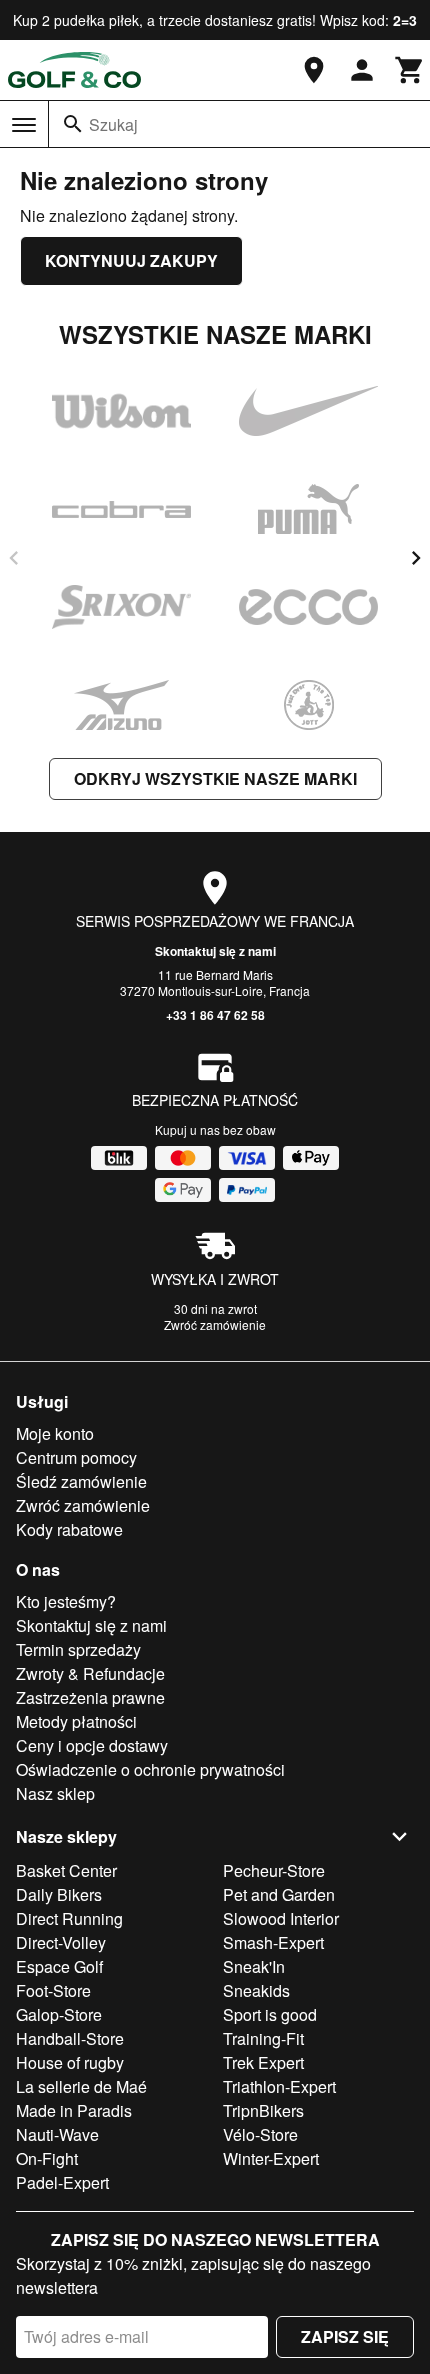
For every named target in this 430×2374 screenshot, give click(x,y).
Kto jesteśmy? (66, 1601)
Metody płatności (76, 1721)
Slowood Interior (281, 1918)
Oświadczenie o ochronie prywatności (150, 1769)
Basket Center (66, 1870)
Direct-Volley (61, 1942)
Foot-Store (53, 1990)
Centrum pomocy (76, 1457)
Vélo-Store (260, 2134)
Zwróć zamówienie (215, 1324)
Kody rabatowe (69, 1529)
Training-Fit (263, 2038)
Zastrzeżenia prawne (90, 1697)
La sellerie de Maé (81, 2086)
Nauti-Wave (57, 2134)
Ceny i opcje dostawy (92, 1745)
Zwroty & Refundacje (90, 1673)
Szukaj (113, 124)
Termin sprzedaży (78, 1649)
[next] (416, 558)
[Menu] (24, 125)
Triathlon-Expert (279, 2086)
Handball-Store (70, 2038)
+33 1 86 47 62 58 (215, 1015)
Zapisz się (345, 2336)
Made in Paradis (74, 2110)
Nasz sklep (55, 1793)
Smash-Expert (273, 1942)
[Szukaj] (73, 124)
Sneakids (256, 1990)
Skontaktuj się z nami (215, 951)
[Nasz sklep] (314, 70)
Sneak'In (254, 1966)
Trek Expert (263, 2062)
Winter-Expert (271, 2158)
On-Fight (47, 2158)
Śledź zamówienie (81, 1481)
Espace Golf (59, 1966)
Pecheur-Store (274, 1870)
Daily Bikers (59, 1894)
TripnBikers (263, 2110)
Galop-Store (59, 2014)
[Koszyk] (410, 70)
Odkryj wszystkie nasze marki (215, 778)
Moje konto (55, 1433)
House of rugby (70, 2062)
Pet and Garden (279, 1894)
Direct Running (69, 1918)
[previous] (14, 558)
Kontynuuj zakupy (131, 260)
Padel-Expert (62, 2182)
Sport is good (270, 2014)
